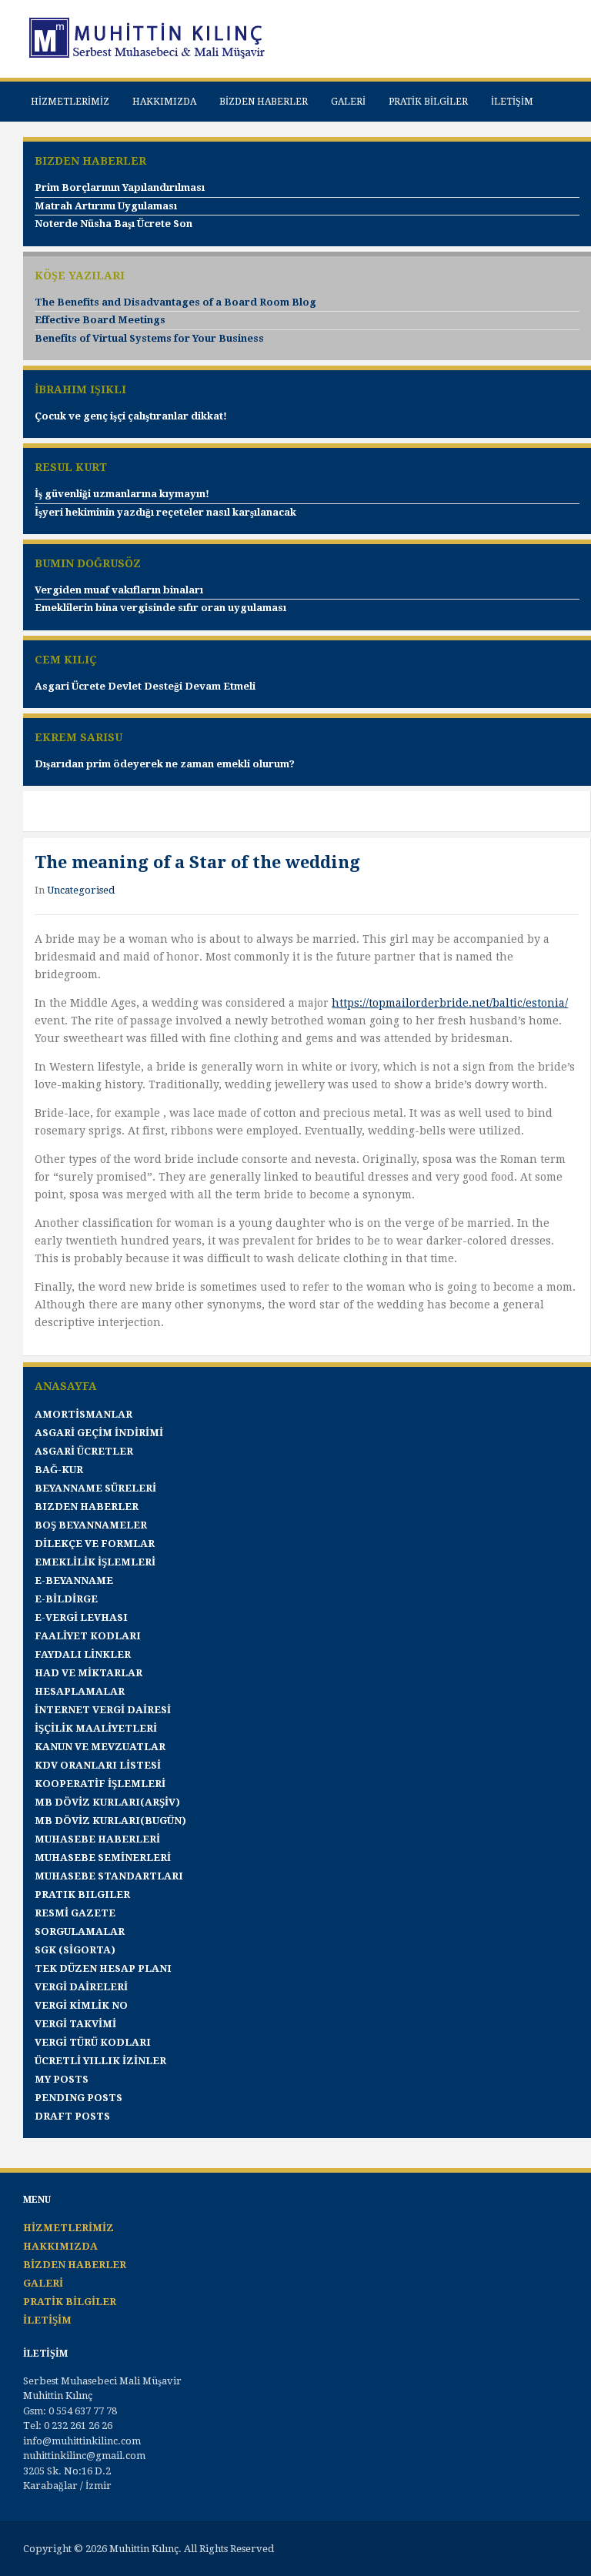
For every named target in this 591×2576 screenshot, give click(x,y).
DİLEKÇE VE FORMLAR (95, 1544)
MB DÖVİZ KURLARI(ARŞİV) (107, 1802)
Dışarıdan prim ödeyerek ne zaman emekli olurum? (165, 764)
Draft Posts (72, 2116)
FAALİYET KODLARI (88, 1636)
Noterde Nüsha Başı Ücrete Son (114, 224)
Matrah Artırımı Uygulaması (106, 206)
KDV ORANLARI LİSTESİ (98, 1765)
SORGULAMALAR (80, 1931)
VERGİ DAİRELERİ (81, 1987)
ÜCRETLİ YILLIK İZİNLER (100, 2061)
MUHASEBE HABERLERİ (97, 1839)
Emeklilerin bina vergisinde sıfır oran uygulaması (160, 608)
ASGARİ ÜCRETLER (84, 1451)
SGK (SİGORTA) (75, 1950)
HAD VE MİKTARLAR (88, 1673)
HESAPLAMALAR (80, 1691)
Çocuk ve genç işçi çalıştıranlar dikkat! (131, 416)
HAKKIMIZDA (164, 102)
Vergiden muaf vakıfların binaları (119, 590)
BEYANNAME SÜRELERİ (95, 1488)
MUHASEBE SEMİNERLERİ (103, 1858)
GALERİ (348, 102)
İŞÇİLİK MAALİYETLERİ (96, 1728)
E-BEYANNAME (74, 1580)
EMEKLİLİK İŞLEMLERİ (95, 1562)
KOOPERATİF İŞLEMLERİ (100, 1784)
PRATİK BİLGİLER (428, 102)
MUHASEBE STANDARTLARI (109, 1876)
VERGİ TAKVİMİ (75, 2024)
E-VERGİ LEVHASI (81, 1617)
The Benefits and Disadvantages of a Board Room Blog (175, 302)
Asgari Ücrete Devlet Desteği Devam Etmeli (145, 686)
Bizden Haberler (87, 1507)
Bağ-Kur (59, 1470)
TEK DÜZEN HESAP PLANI (103, 1968)
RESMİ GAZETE (75, 1913)
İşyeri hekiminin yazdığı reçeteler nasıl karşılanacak (165, 512)
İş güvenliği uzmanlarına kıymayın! (122, 494)
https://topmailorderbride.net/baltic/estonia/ (450, 1003)
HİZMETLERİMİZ (70, 102)
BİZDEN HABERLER (264, 102)
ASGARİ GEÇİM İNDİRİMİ (99, 1433)
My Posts (62, 2079)
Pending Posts (78, 2098)
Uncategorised (81, 890)
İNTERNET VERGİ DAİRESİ (103, 1710)
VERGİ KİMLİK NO (81, 2005)
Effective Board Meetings (100, 320)
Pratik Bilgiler (82, 1894)
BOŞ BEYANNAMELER (91, 1525)
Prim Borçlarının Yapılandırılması (120, 187)
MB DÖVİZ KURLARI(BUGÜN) (110, 1821)
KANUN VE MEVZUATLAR (100, 1747)
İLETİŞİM (512, 102)
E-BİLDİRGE (66, 1599)
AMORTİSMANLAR (83, 1414)
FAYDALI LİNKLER (83, 1654)
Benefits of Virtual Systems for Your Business (149, 338)
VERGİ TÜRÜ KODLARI (93, 2042)
